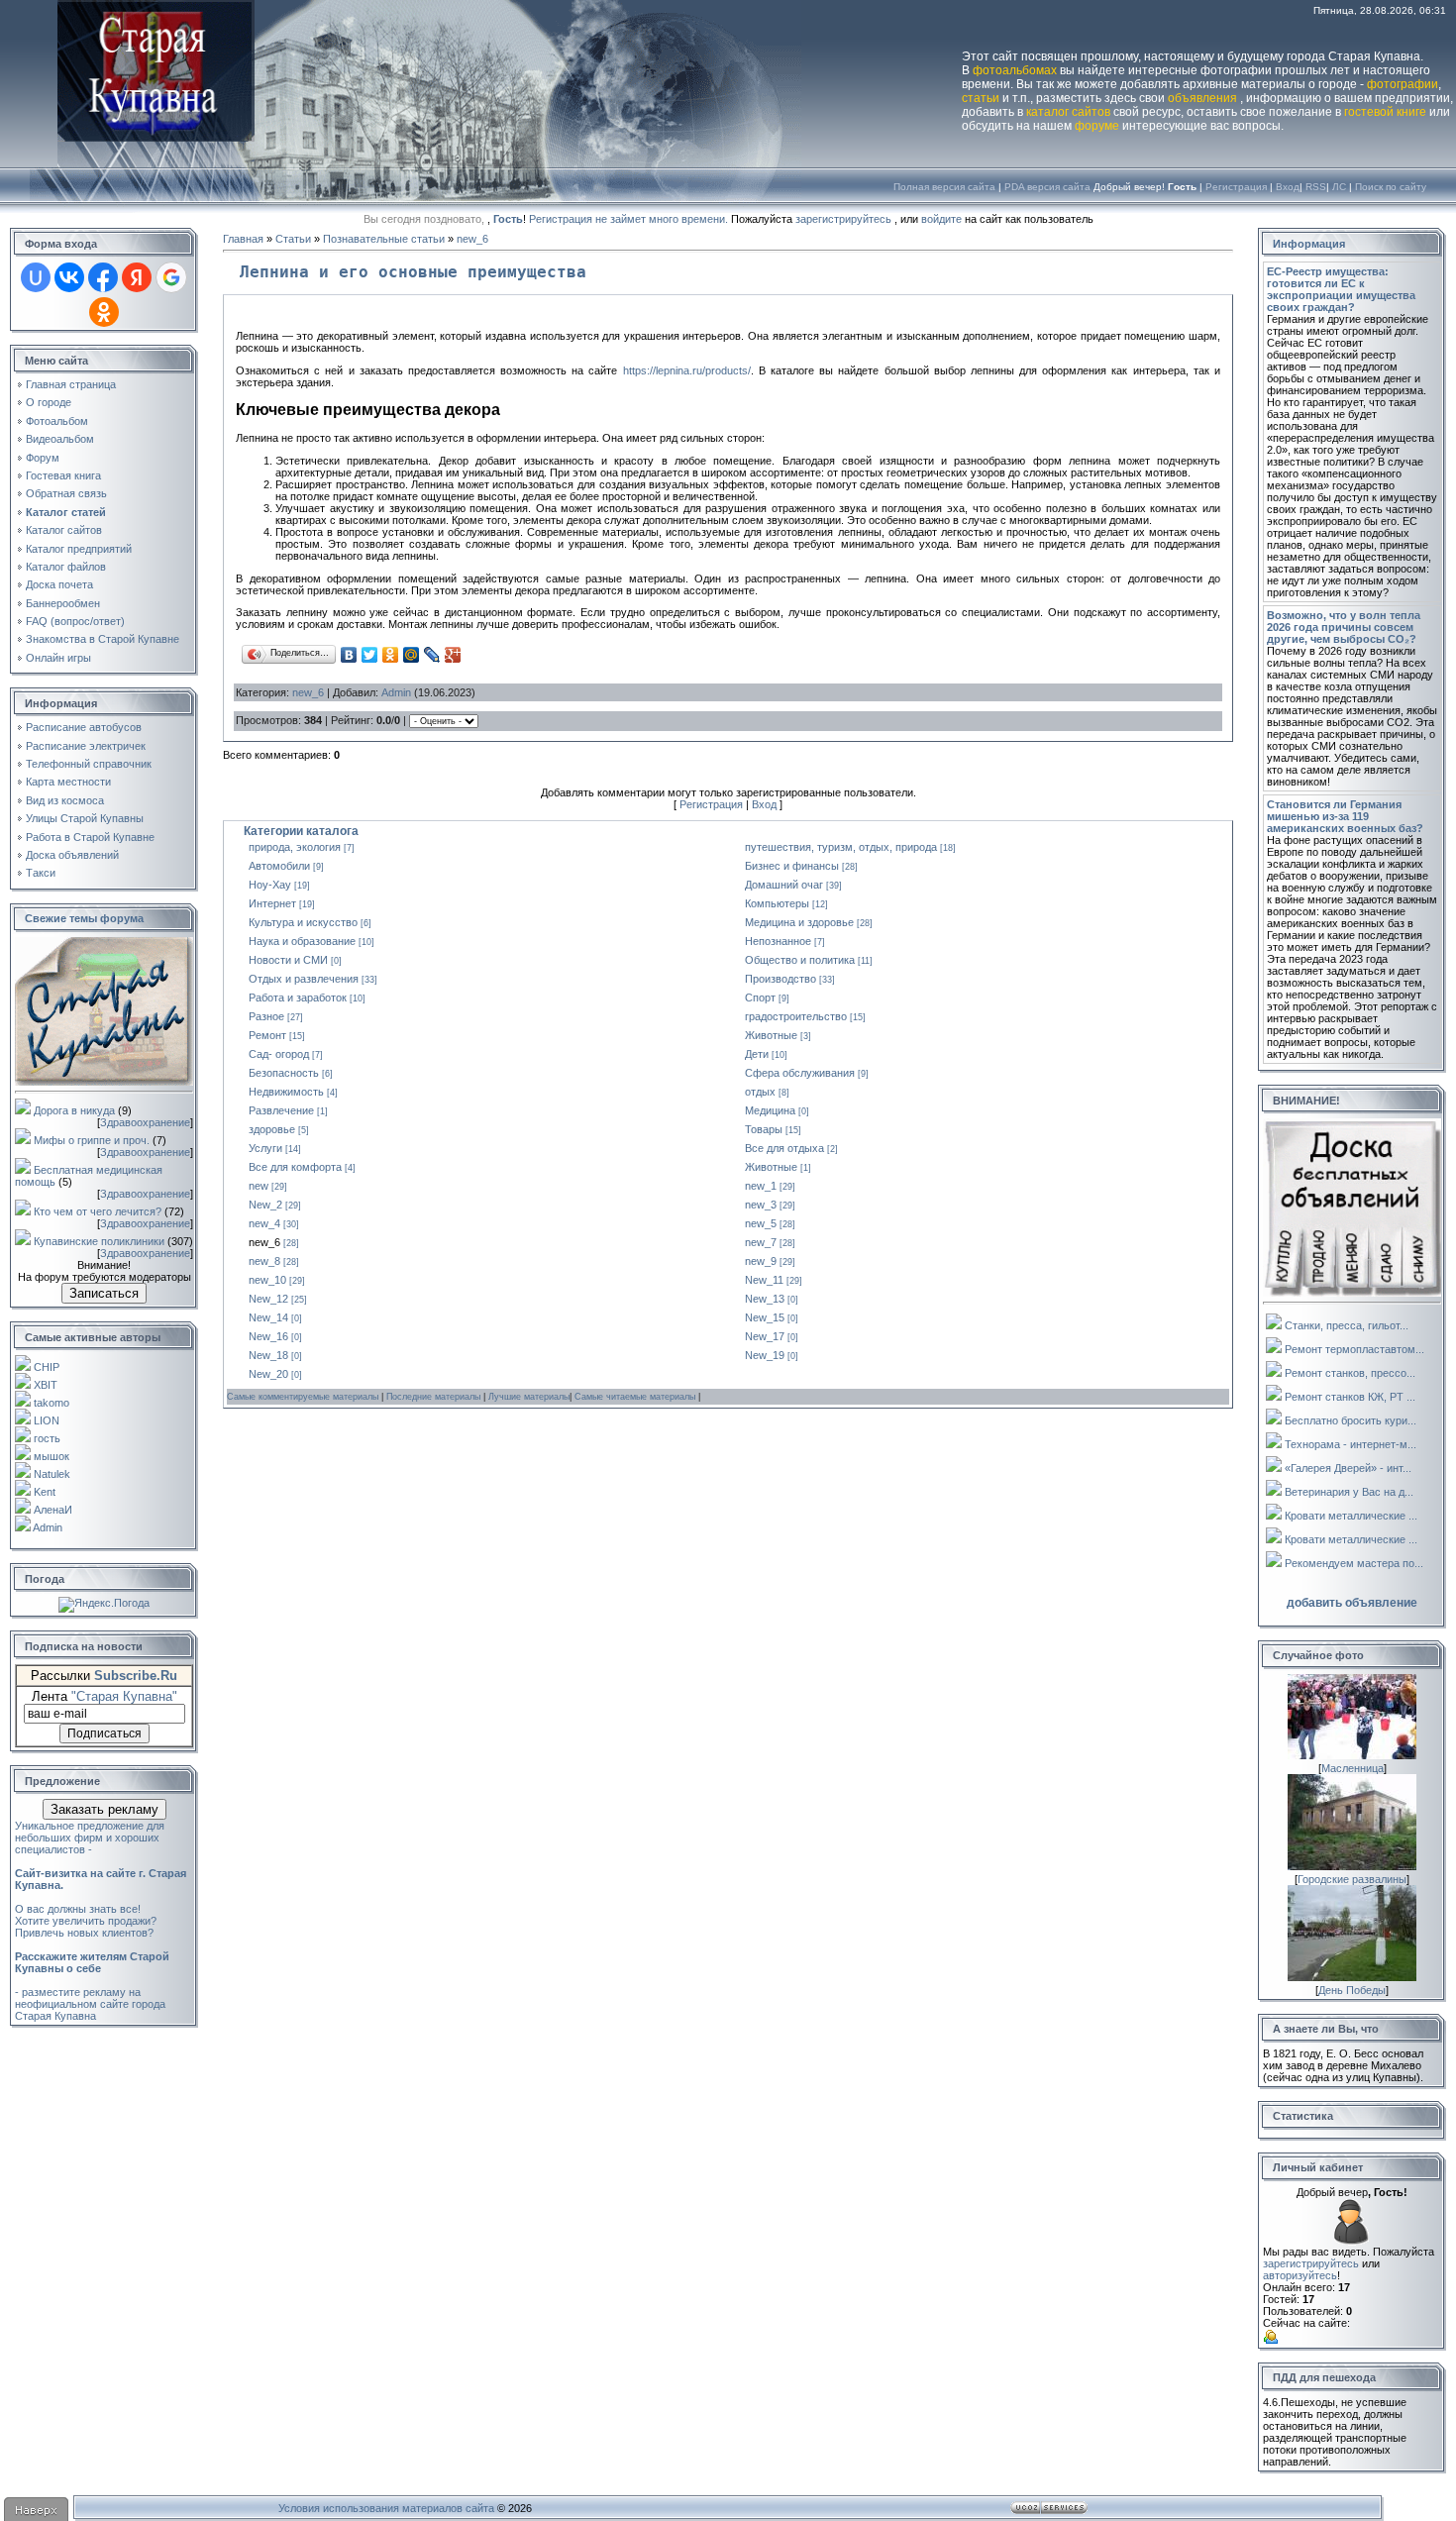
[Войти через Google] (171, 277)
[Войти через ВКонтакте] (69, 277)
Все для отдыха (784, 1148)
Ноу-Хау (270, 885)
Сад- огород (279, 1054)
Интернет (272, 903)
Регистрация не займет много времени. (630, 219)
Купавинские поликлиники (99, 1241)
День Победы (1352, 1990)
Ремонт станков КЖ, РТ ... (1350, 1397)
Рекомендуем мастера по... (1354, 1563)
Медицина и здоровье (799, 922)
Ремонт (267, 1035)
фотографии (1403, 84)
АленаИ (53, 1510)
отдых (760, 1092)
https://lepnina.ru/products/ (687, 370)
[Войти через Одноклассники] (104, 312)
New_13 (765, 1299)
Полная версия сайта (944, 187)
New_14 (268, 1317)
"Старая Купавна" (124, 1696)
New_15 (765, 1317)
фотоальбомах (1015, 70)
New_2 (265, 1205)
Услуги (265, 1148)
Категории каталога (301, 831)
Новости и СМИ (288, 960)
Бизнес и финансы (792, 866)
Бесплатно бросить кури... (1351, 1420)
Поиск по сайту (1391, 187)
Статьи (293, 239)
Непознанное (778, 941)
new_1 (761, 1186)
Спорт (760, 998)
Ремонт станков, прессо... (1350, 1373)
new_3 (761, 1205)
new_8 (264, 1261)
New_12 (268, 1299)
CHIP (47, 1367)
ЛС (1339, 187)
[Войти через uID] (36, 277)
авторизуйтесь (1300, 2275)
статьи (981, 98)
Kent (45, 1492)
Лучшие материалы (529, 1397)
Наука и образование (302, 941)
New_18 (268, 1355)
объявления (1202, 98)
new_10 (267, 1280)
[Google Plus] (453, 655)
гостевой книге (1385, 112)
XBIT (46, 1385)
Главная (243, 239)
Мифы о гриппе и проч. (92, 1140)
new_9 (761, 1261)
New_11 (764, 1280)
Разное (266, 1016)
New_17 (765, 1336)
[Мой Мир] (412, 655)
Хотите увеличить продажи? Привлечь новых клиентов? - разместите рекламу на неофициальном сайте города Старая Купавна (92, 1968)
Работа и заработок (298, 998)
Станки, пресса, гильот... (1347, 1325)
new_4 (264, 1223)
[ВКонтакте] (349, 655)
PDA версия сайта (1047, 187)
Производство (780, 979)
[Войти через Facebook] (103, 277)
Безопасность (284, 1073)
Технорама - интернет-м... (1351, 1444)
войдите (941, 219)
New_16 (268, 1336)
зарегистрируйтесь (843, 219)
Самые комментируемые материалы (304, 1397)
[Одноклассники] (391, 655)
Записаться (104, 1293)
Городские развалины (1352, 1879)
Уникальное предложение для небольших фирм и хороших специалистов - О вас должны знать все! (101, 1867)
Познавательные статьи (384, 239)
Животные (771, 1035)
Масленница (1352, 1768)
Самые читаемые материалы (636, 1397)
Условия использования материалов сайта (386, 2508)
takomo (52, 1403)
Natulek (52, 1474)
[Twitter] (370, 655)
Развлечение (281, 1110)
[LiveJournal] (432, 655)
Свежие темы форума (84, 918)
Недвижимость (286, 1092)
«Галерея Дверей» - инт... (1348, 1468)
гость (47, 1438)
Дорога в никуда (74, 1110)
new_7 (761, 1242)
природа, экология (295, 847)
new (259, 1186)
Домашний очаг (784, 885)
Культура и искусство (303, 922)
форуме (1097, 126)
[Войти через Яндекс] (137, 277)
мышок (52, 1456)
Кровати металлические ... (1351, 1516)
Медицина (770, 1110)
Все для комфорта (295, 1167)
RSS (1316, 187)
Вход (1288, 187)
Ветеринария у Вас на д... (1349, 1492)
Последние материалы (435, 1397)
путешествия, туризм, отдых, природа (841, 847)
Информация (1309, 244)
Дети (757, 1054)
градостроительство (796, 1016)
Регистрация (1236, 187)
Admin (48, 1527)
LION (47, 1420)
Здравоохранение (145, 1122)
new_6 (472, 239)
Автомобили (279, 866)
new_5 (761, 1223)
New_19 (765, 1355)
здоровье (272, 1129)
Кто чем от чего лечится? (98, 1211)
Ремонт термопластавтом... (1354, 1349)
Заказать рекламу (104, 1809)
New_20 (268, 1374)
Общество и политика (800, 960)
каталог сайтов (1068, 112)
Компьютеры (777, 903)
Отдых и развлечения (304, 979)
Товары (764, 1129)
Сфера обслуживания (800, 1073)
